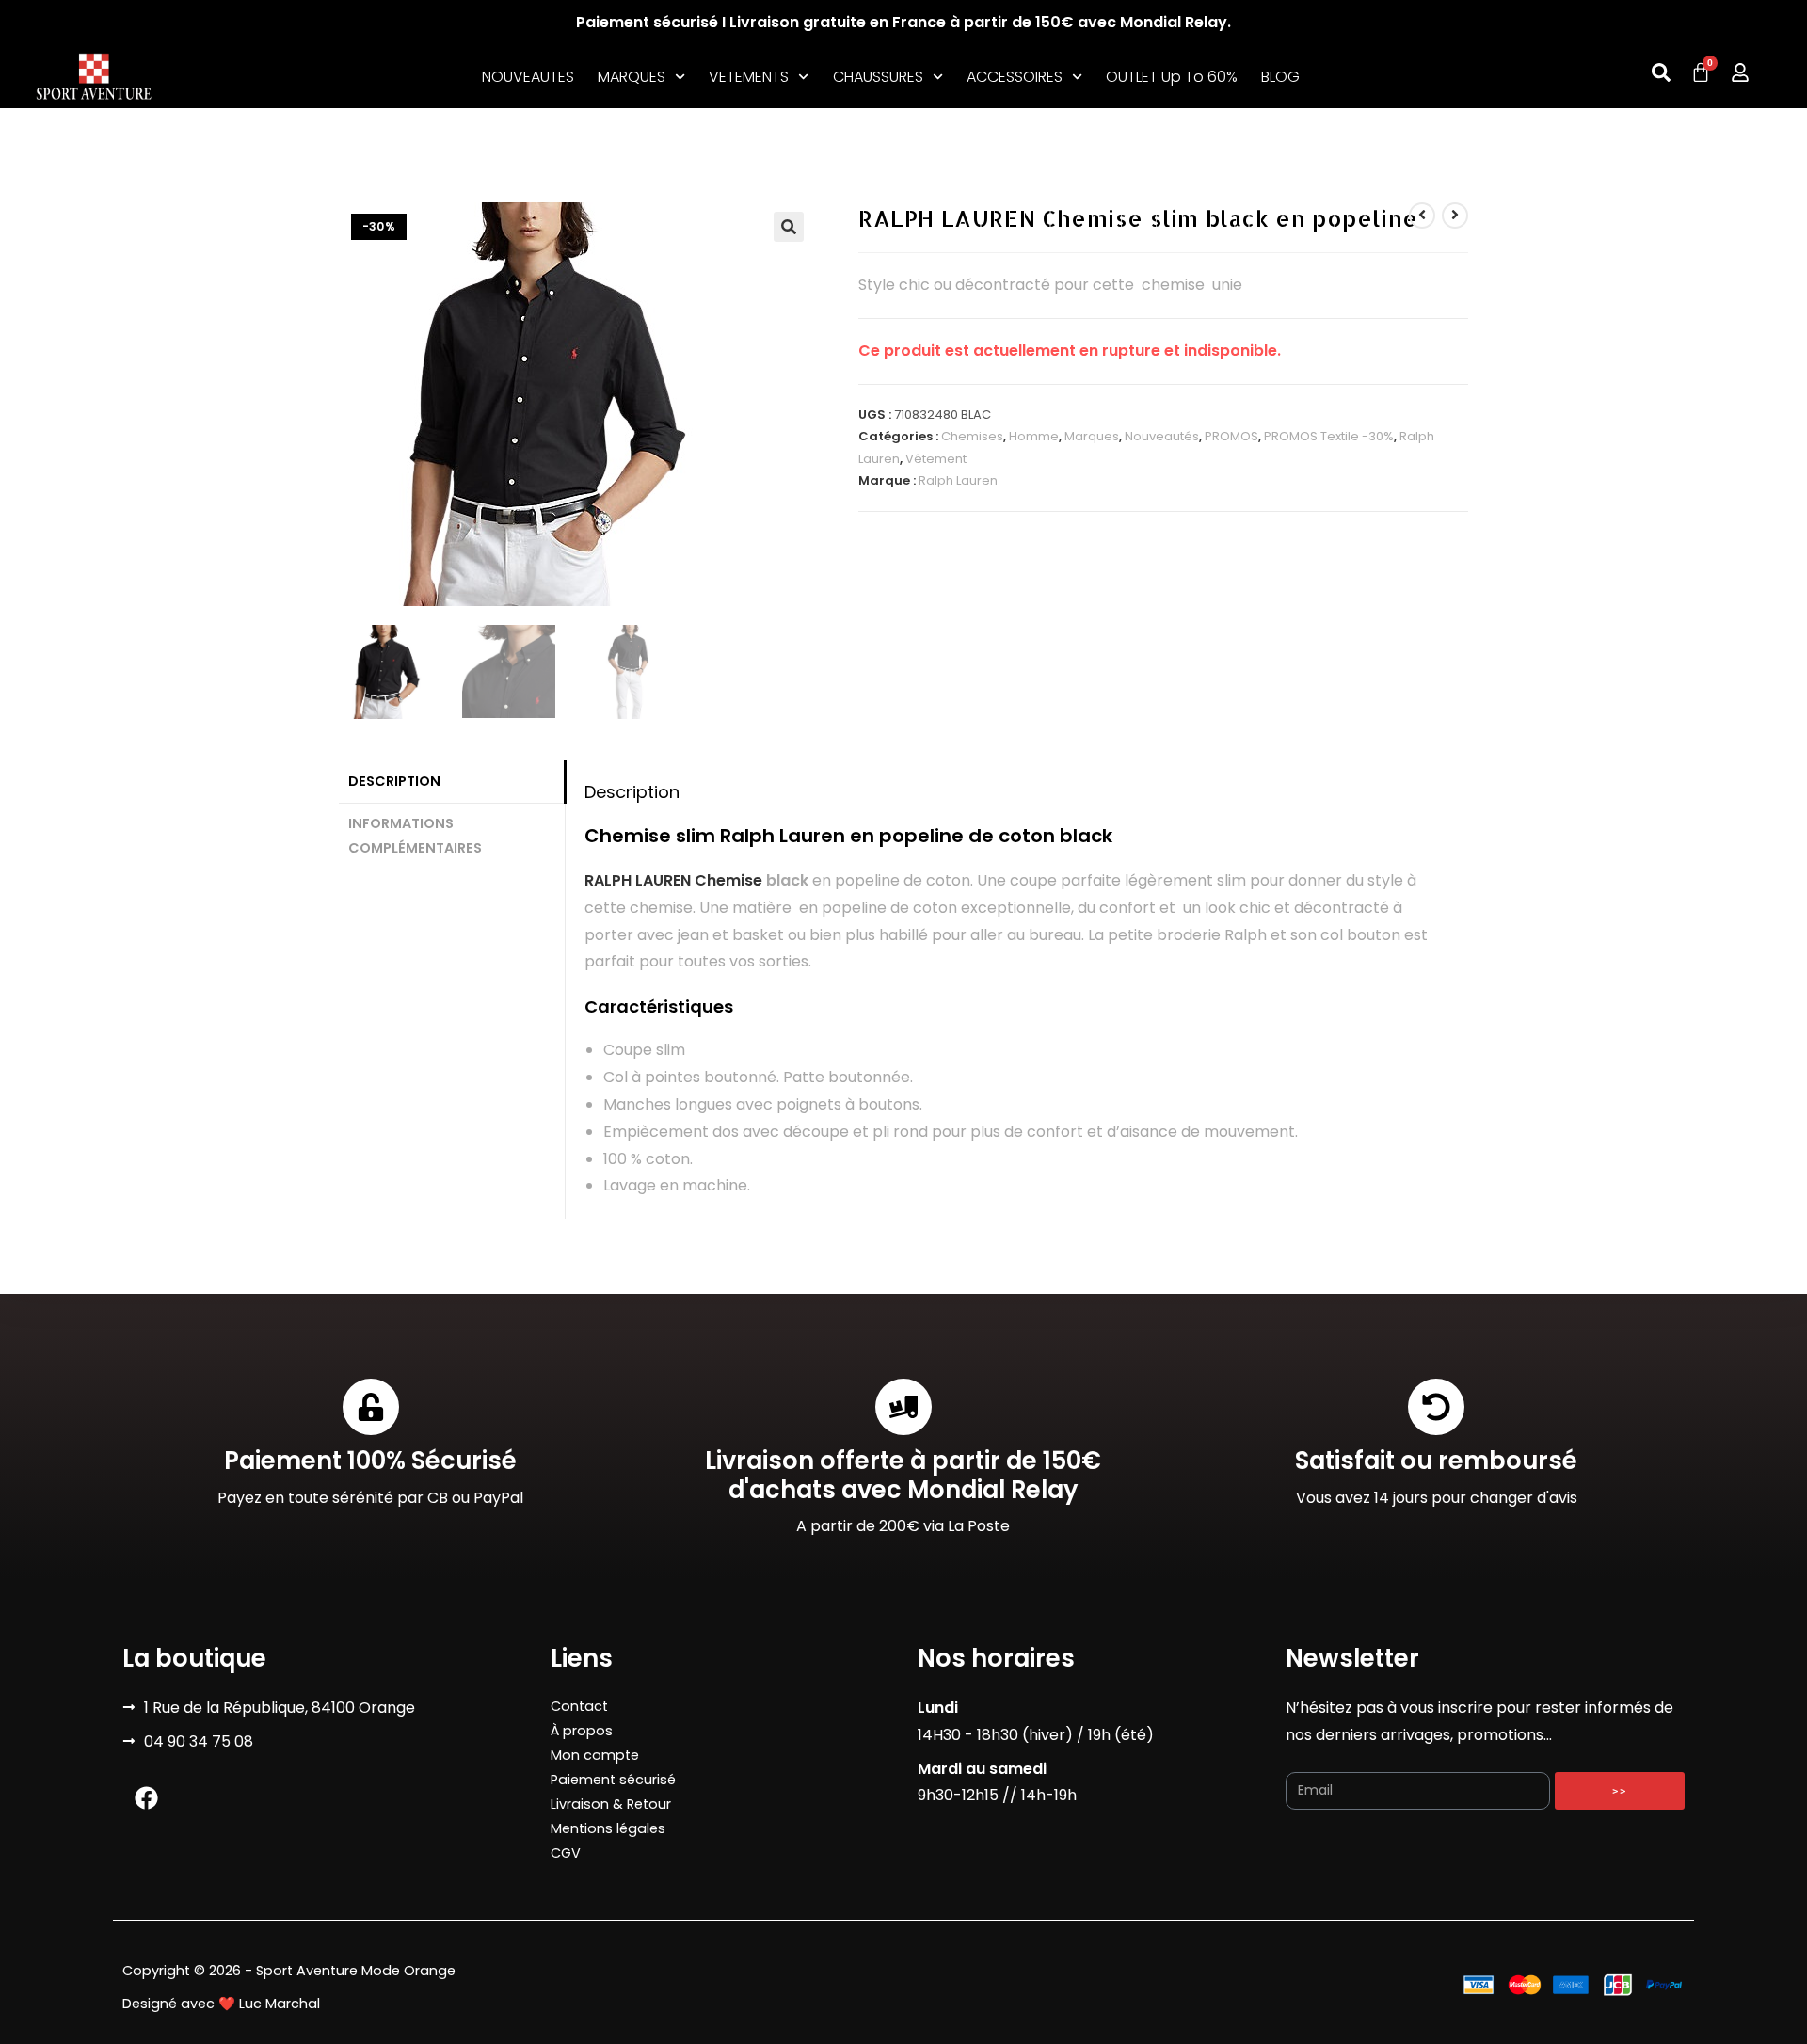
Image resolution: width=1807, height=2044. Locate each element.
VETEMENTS (749, 77)
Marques (1092, 436)
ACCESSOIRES (1015, 77)
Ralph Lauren (958, 480)
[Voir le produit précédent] (1422, 216)
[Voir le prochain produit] (1455, 216)
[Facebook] (146, 1798)
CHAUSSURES (878, 77)
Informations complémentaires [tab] (415, 836)
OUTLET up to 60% (1172, 77)
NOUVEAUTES (528, 77)
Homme (1034, 436)
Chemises (972, 436)
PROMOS (1231, 436)
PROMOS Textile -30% (1329, 436)
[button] (789, 227)
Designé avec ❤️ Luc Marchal (221, 2004)
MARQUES (632, 77)
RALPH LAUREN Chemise (673, 880)
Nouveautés (1162, 436)
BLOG (1280, 77)
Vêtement (936, 459)
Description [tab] (394, 781)
